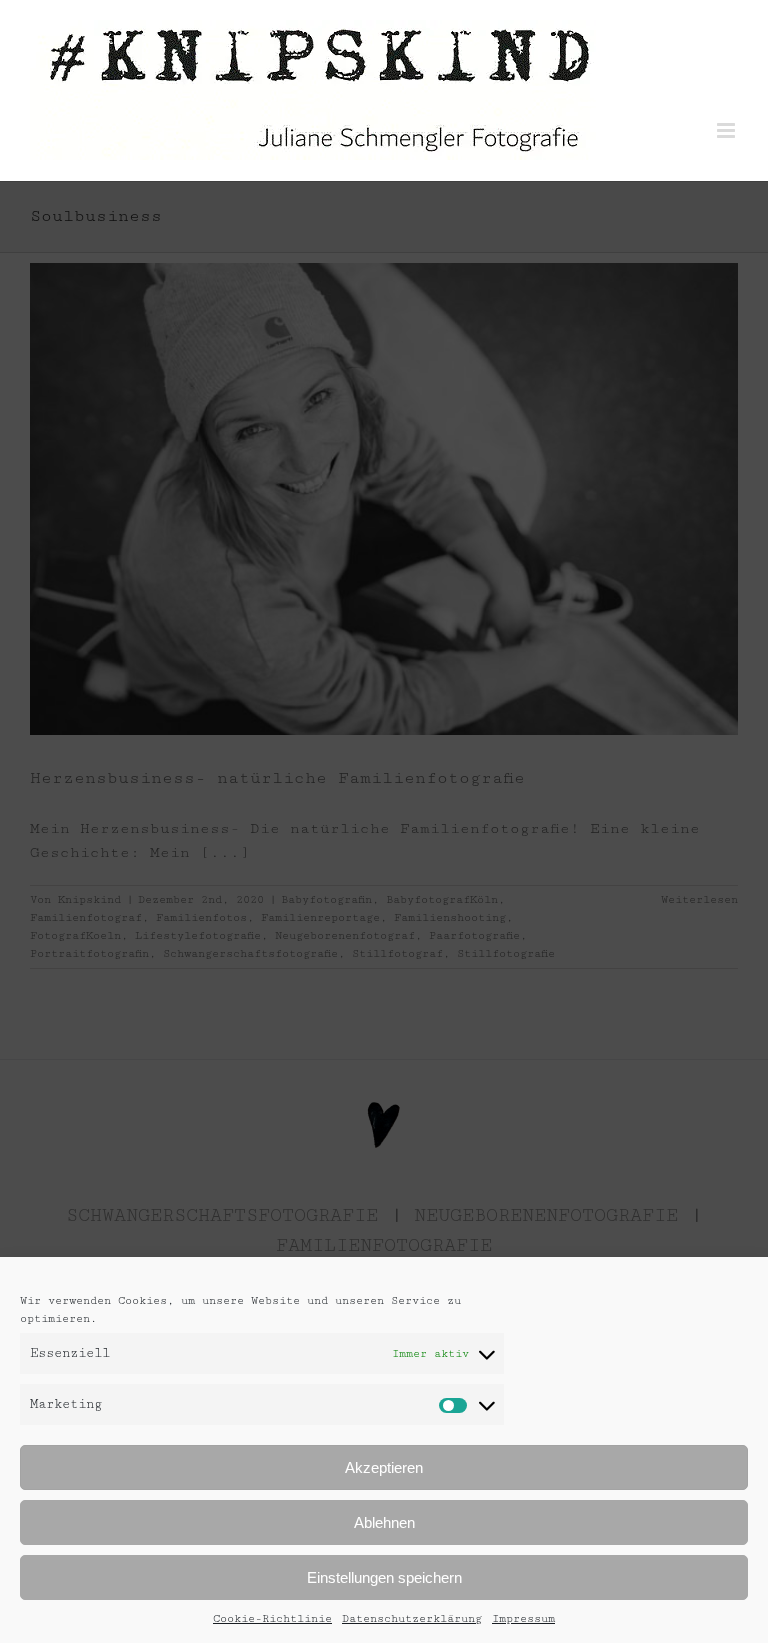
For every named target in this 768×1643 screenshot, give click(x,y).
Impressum (523, 1618)
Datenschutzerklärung (412, 1618)
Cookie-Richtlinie (272, 1618)
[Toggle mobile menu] (727, 130)
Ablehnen (384, 1522)
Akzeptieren (384, 1467)
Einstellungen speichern (384, 1577)
